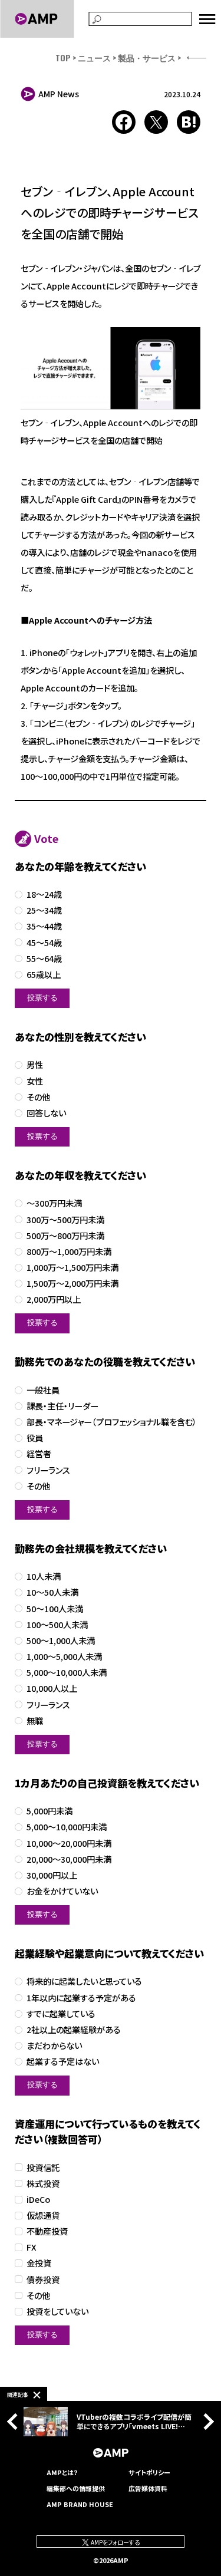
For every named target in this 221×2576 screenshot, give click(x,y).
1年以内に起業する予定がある (81, 1998)
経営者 (39, 1454)
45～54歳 (44, 943)
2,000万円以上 (54, 1299)
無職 (35, 1721)
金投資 (39, 2263)
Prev (15, 2421)
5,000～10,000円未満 (67, 1827)
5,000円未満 (50, 1811)
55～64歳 (44, 959)
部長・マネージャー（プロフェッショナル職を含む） (112, 1422)
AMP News (59, 94)
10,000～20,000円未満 (69, 1844)
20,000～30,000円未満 (69, 1859)
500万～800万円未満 (65, 1236)
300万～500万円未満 (65, 1220)
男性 (35, 1065)
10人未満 (44, 1577)
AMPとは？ (62, 2472)
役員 (35, 1438)
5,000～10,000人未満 (67, 1673)
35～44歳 (44, 926)
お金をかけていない (62, 1891)
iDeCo (38, 2200)
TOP (63, 57)
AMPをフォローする (115, 2542)
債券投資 (43, 2280)
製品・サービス (147, 57)
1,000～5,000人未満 (64, 1657)
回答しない (46, 1113)
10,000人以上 (52, 1689)
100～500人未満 (57, 1625)
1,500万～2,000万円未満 (72, 1284)
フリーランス (48, 1470)
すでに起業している (61, 2014)
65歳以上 (44, 975)
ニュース (94, 57)
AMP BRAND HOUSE (80, 2504)
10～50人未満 (52, 1592)
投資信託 (43, 2168)
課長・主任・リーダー (62, 1406)
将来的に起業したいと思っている (84, 1982)
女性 (35, 1081)
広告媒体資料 (148, 2488)
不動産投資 (47, 2231)
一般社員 (43, 1390)
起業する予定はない (63, 2062)
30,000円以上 (52, 1875)
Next (206, 2421)
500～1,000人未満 (61, 1641)
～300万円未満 (54, 1203)
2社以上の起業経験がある (74, 2030)
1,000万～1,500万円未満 (72, 1268)
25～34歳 (44, 910)
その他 (38, 1097)
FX (32, 2247)
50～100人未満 (55, 1609)
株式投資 (43, 2184)
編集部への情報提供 (76, 2488)
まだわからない (54, 2046)
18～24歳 (44, 895)
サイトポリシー (149, 2472)
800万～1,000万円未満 (69, 1252)
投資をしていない (57, 2312)
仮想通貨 (43, 2216)
